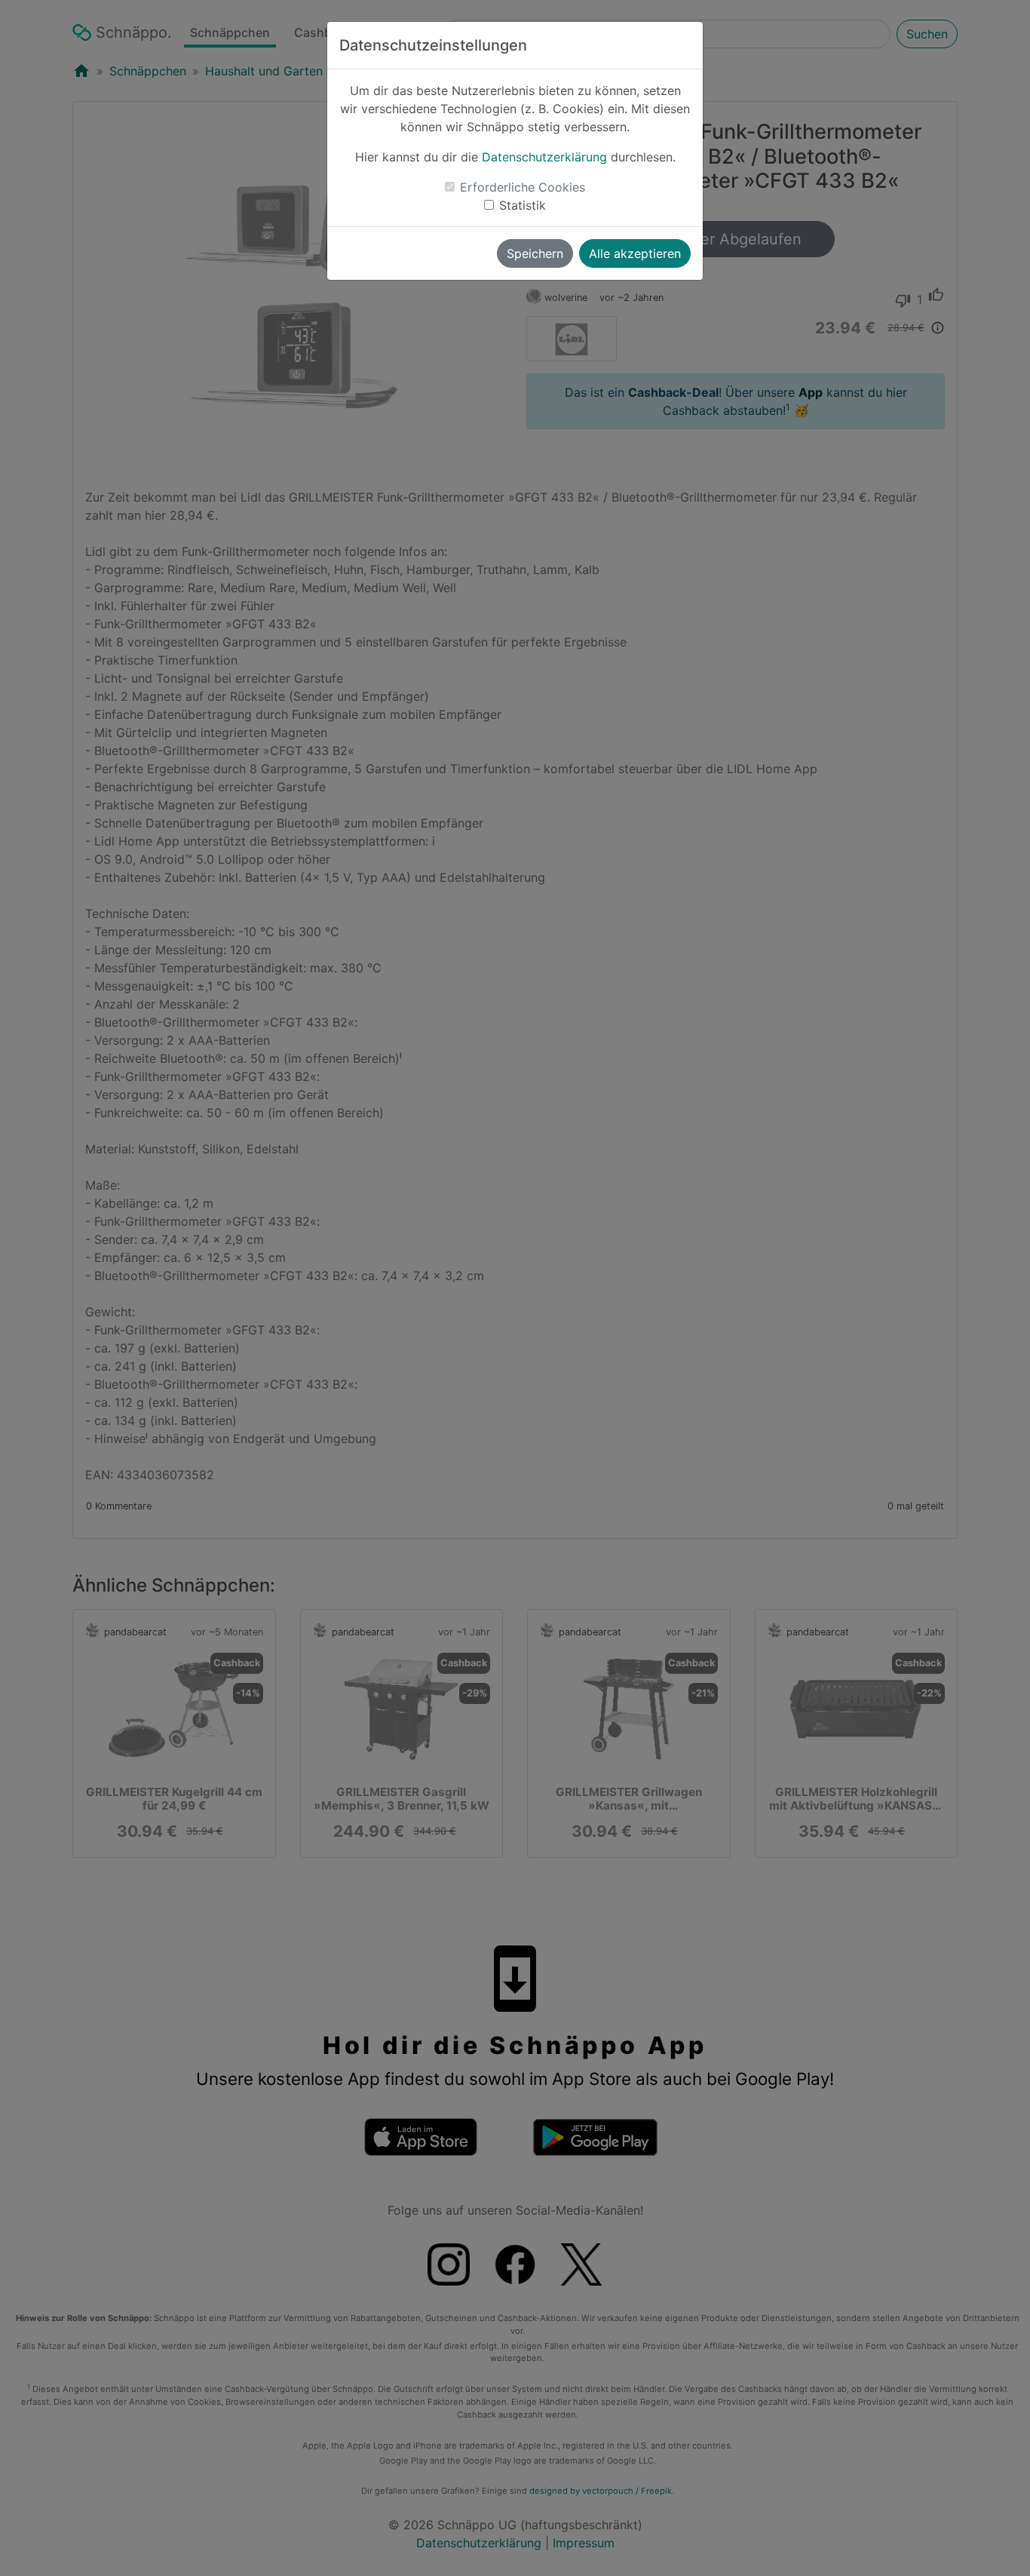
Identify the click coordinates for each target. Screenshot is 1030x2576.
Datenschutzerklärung (544, 157)
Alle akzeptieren (635, 253)
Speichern (535, 253)
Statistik (523, 205)
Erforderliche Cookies (523, 187)
